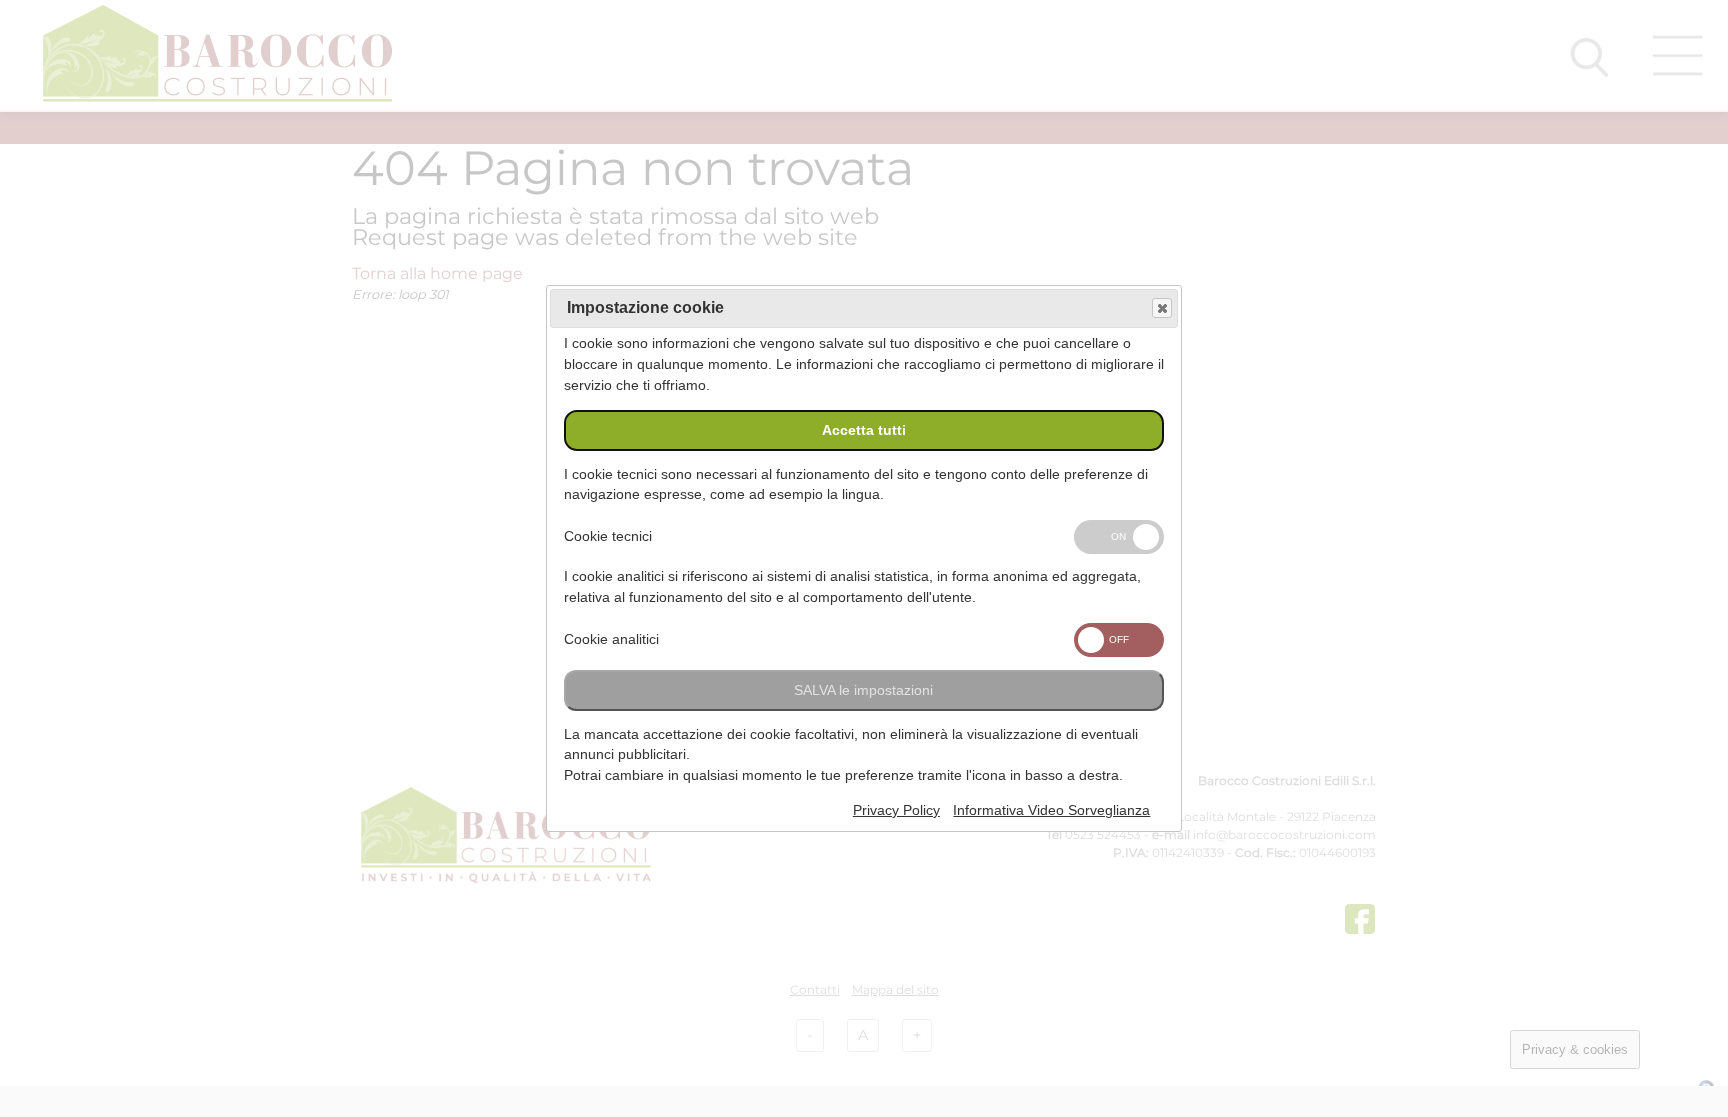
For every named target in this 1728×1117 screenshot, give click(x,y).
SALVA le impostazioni (863, 690)
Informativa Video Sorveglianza (1051, 810)
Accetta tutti (864, 430)
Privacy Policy (896, 810)
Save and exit (1162, 308)
